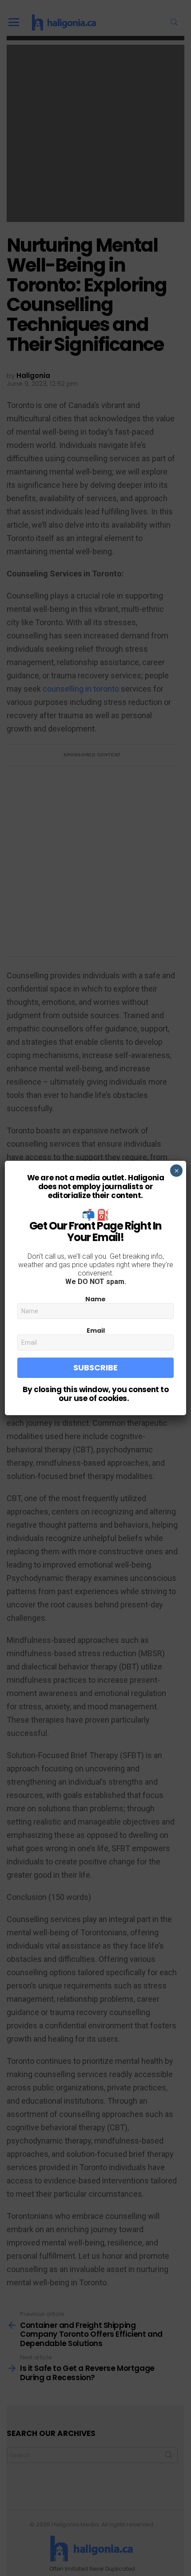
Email (96, 1331)
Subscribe (95, 1368)
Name (95, 1299)
